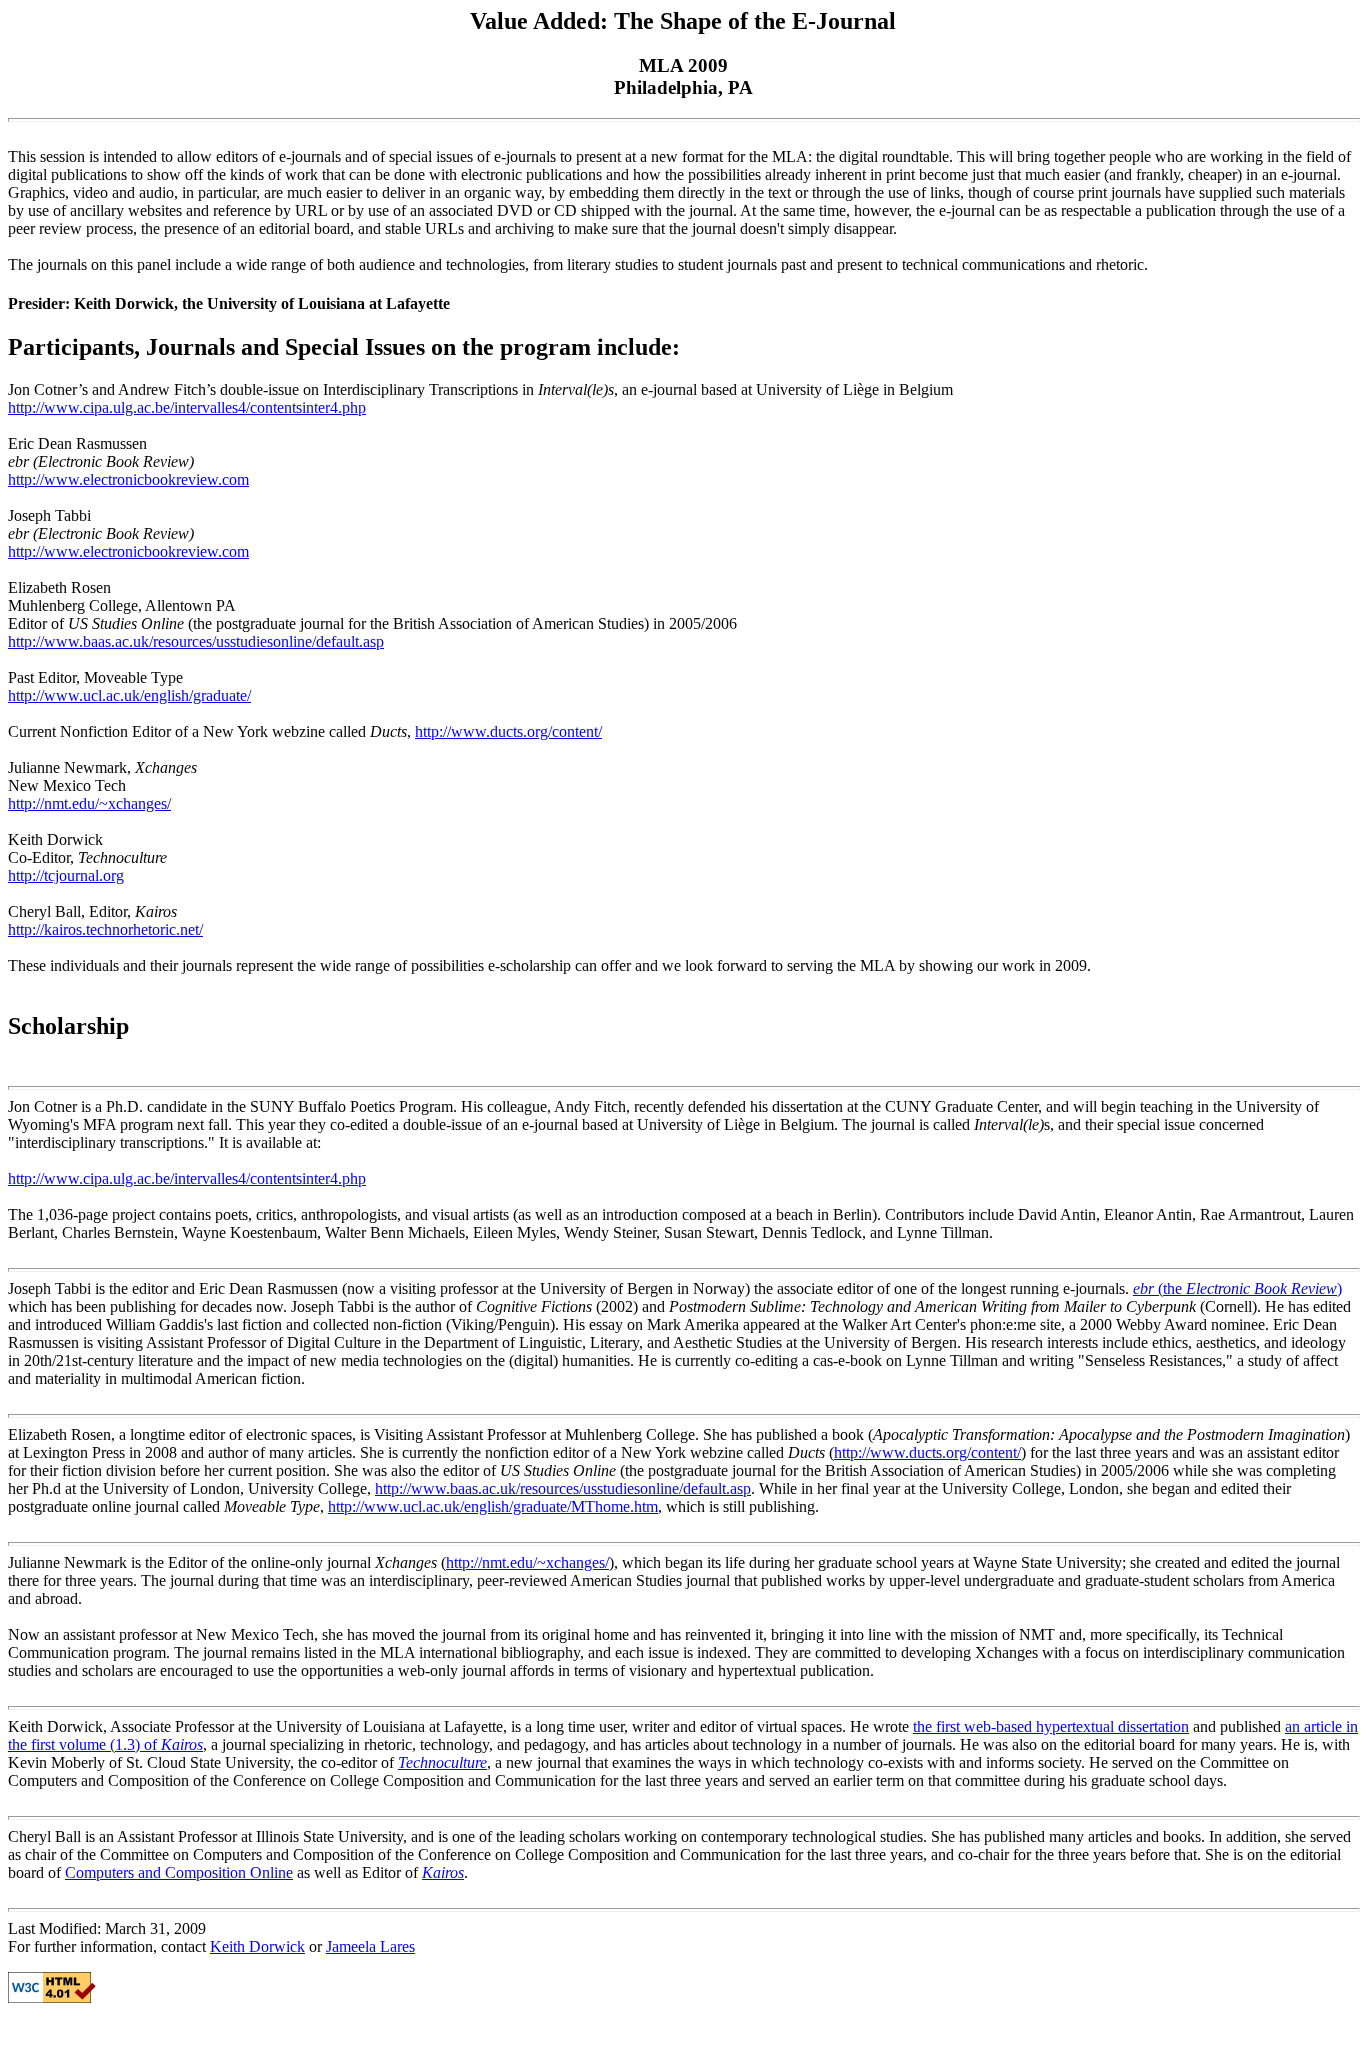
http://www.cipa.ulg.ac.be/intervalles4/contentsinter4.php (187, 407)
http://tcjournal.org (66, 875)
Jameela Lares (370, 1946)
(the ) (1237, 1288)
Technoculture (442, 1762)
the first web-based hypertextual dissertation (1051, 1726)
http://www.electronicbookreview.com (128, 479)
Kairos (443, 1872)
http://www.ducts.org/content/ (508, 731)
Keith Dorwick (257, 1946)
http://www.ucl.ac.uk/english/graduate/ (129, 695)
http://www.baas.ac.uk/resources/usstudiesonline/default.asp (196, 641)
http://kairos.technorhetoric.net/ (105, 929)
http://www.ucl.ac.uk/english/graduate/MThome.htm (493, 1506)
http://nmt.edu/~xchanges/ (89, 803)
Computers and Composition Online (179, 1872)
